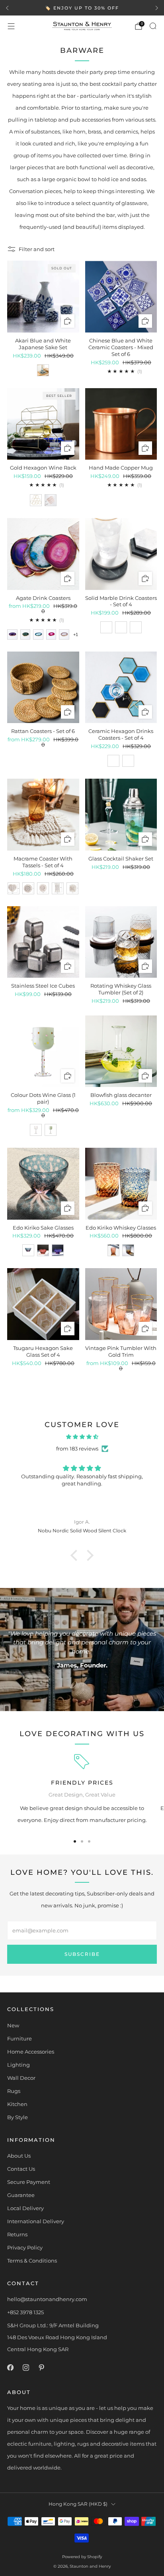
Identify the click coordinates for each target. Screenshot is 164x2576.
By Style (18, 2117)
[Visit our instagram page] (26, 2368)
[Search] (153, 26)
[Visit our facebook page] (10, 2368)
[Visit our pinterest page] (41, 2368)
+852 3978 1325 (25, 2312)
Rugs (14, 2091)
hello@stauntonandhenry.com (47, 2299)
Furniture (20, 2038)
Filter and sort (37, 249)
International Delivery (36, 2221)
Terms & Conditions (32, 2261)
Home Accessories (31, 2052)
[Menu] (11, 26)
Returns (17, 2234)
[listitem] (82, 8)
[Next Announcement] (157, 8)
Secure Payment (29, 2182)
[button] (76, 1555)
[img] (82, 1437)
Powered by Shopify (82, 2557)
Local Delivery (25, 2208)
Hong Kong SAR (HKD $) (78, 2504)
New (13, 2025)
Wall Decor (21, 2078)
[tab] (75, 1841)
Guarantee (21, 2195)
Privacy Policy (25, 2247)
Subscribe (82, 1954)
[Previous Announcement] (7, 8)
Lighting (19, 2065)
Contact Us (21, 2169)
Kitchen (17, 2104)
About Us (19, 2156)
